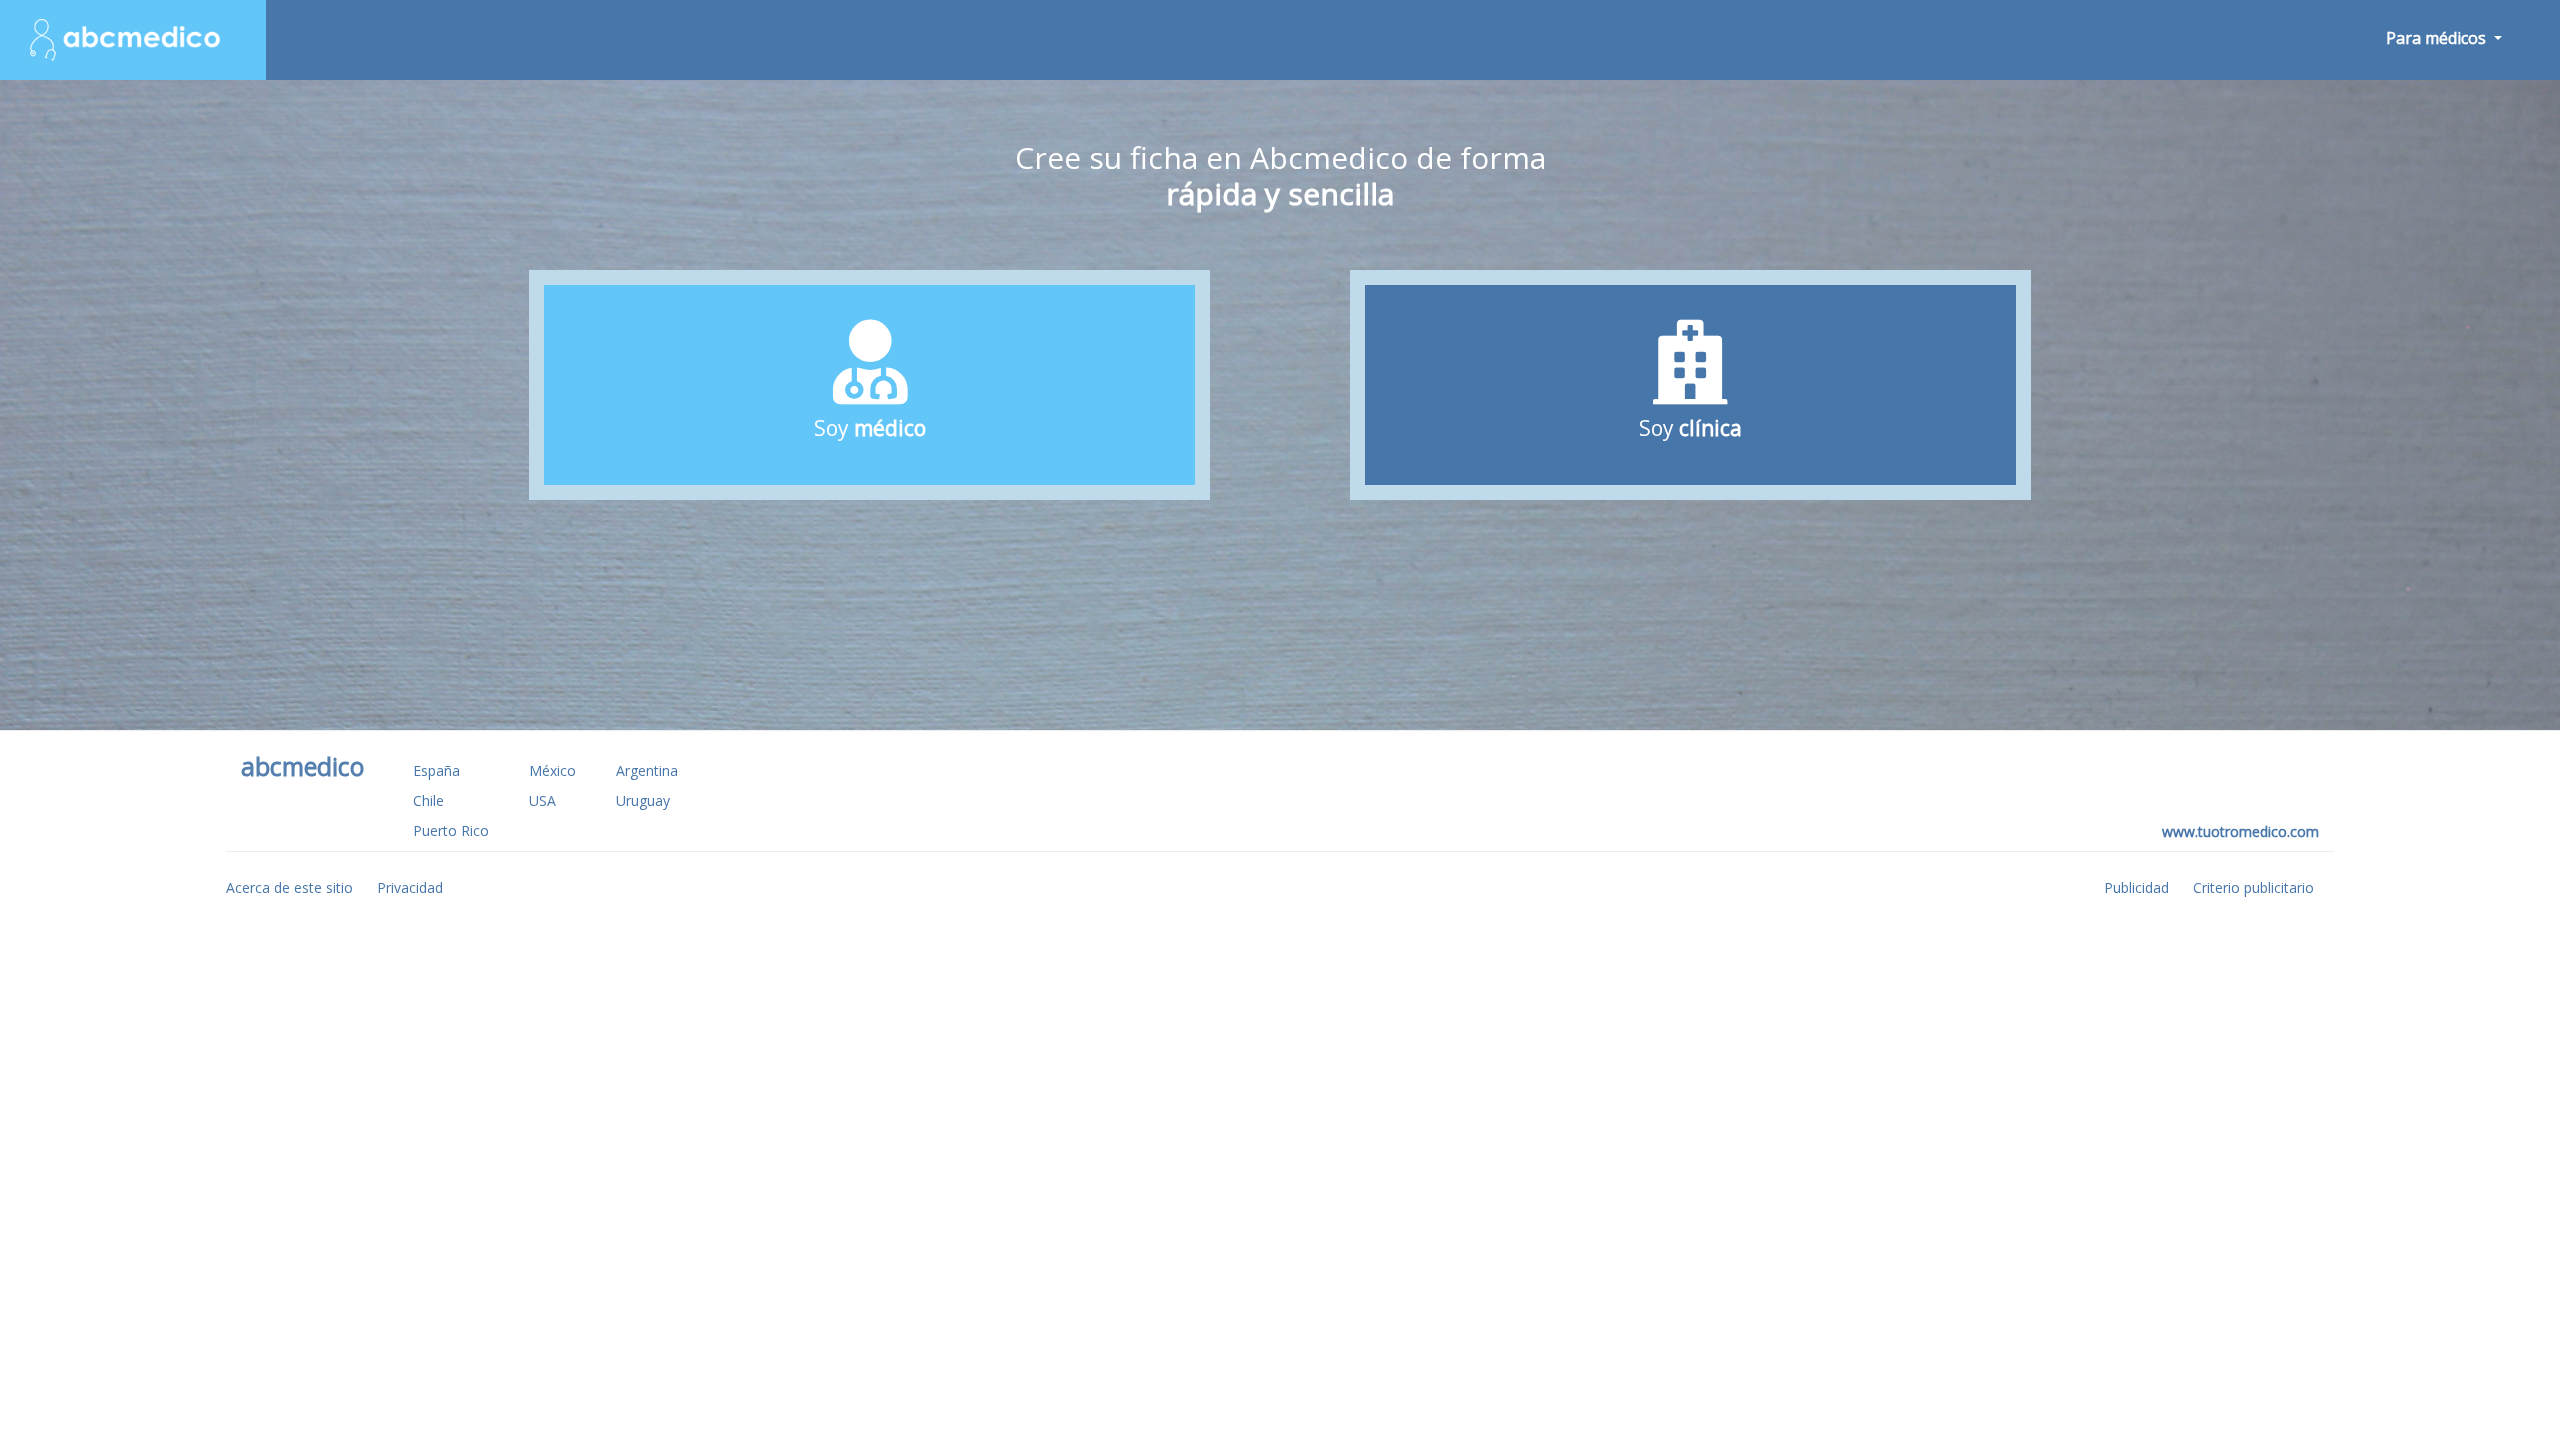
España (436, 770)
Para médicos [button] (2438, 38)
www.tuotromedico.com (2240, 831)
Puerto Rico (451, 830)
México (552, 770)
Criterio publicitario (2253, 887)
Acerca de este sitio (289, 887)
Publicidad (2136, 887)
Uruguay (643, 800)
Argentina (647, 770)
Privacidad (410, 887)
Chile (428, 800)
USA (542, 800)
